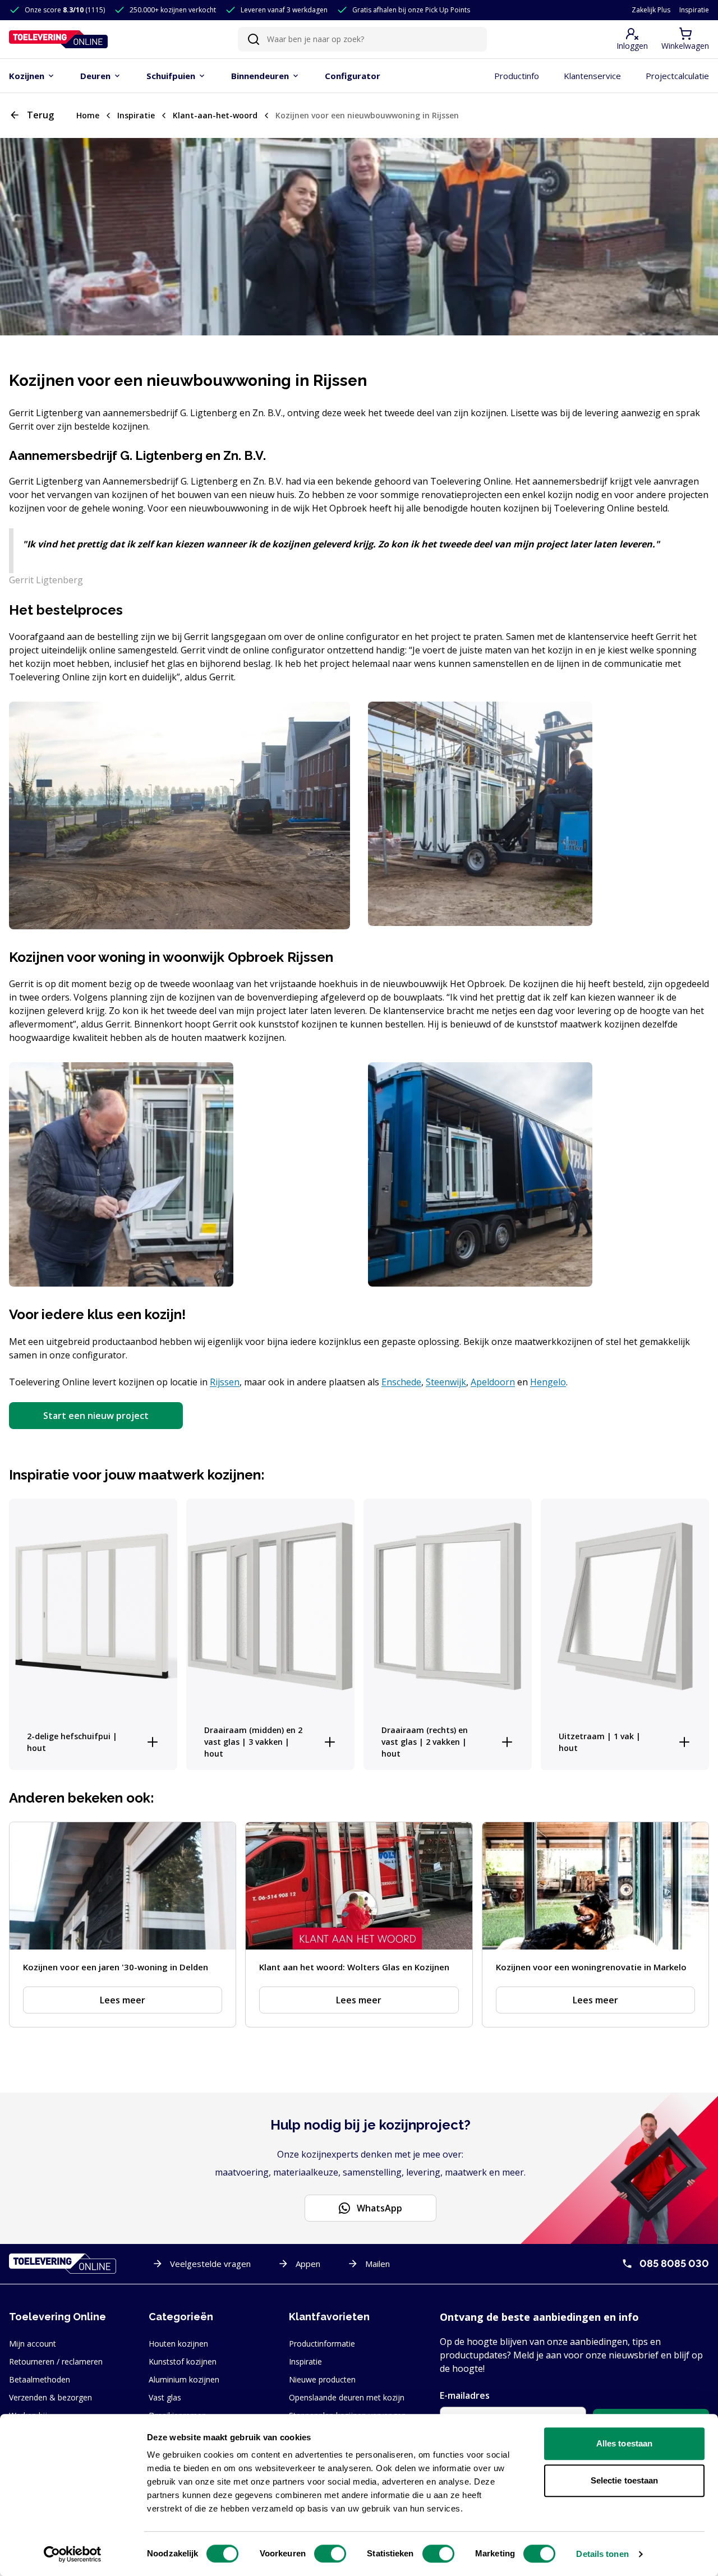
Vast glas (165, 2397)
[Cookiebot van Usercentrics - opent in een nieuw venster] (73, 2554)
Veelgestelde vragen (210, 2264)
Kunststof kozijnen (183, 2361)
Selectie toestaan (625, 2480)
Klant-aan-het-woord (215, 115)
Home (88, 115)
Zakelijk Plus (651, 10)
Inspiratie (694, 10)
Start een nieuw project (96, 1416)
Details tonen (602, 2554)
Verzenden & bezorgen (50, 2397)
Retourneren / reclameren (56, 2361)
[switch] (330, 2554)
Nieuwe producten (322, 2379)
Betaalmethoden (40, 2379)
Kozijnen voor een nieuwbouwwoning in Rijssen (367, 115)
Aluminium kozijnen (184, 2379)
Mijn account (33, 2344)
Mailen (378, 2264)
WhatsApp (379, 2208)
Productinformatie (322, 2344)
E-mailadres (465, 2395)
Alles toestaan (624, 2443)
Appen (308, 2264)
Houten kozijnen (178, 2344)
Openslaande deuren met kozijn (347, 2397)
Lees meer (123, 2000)
